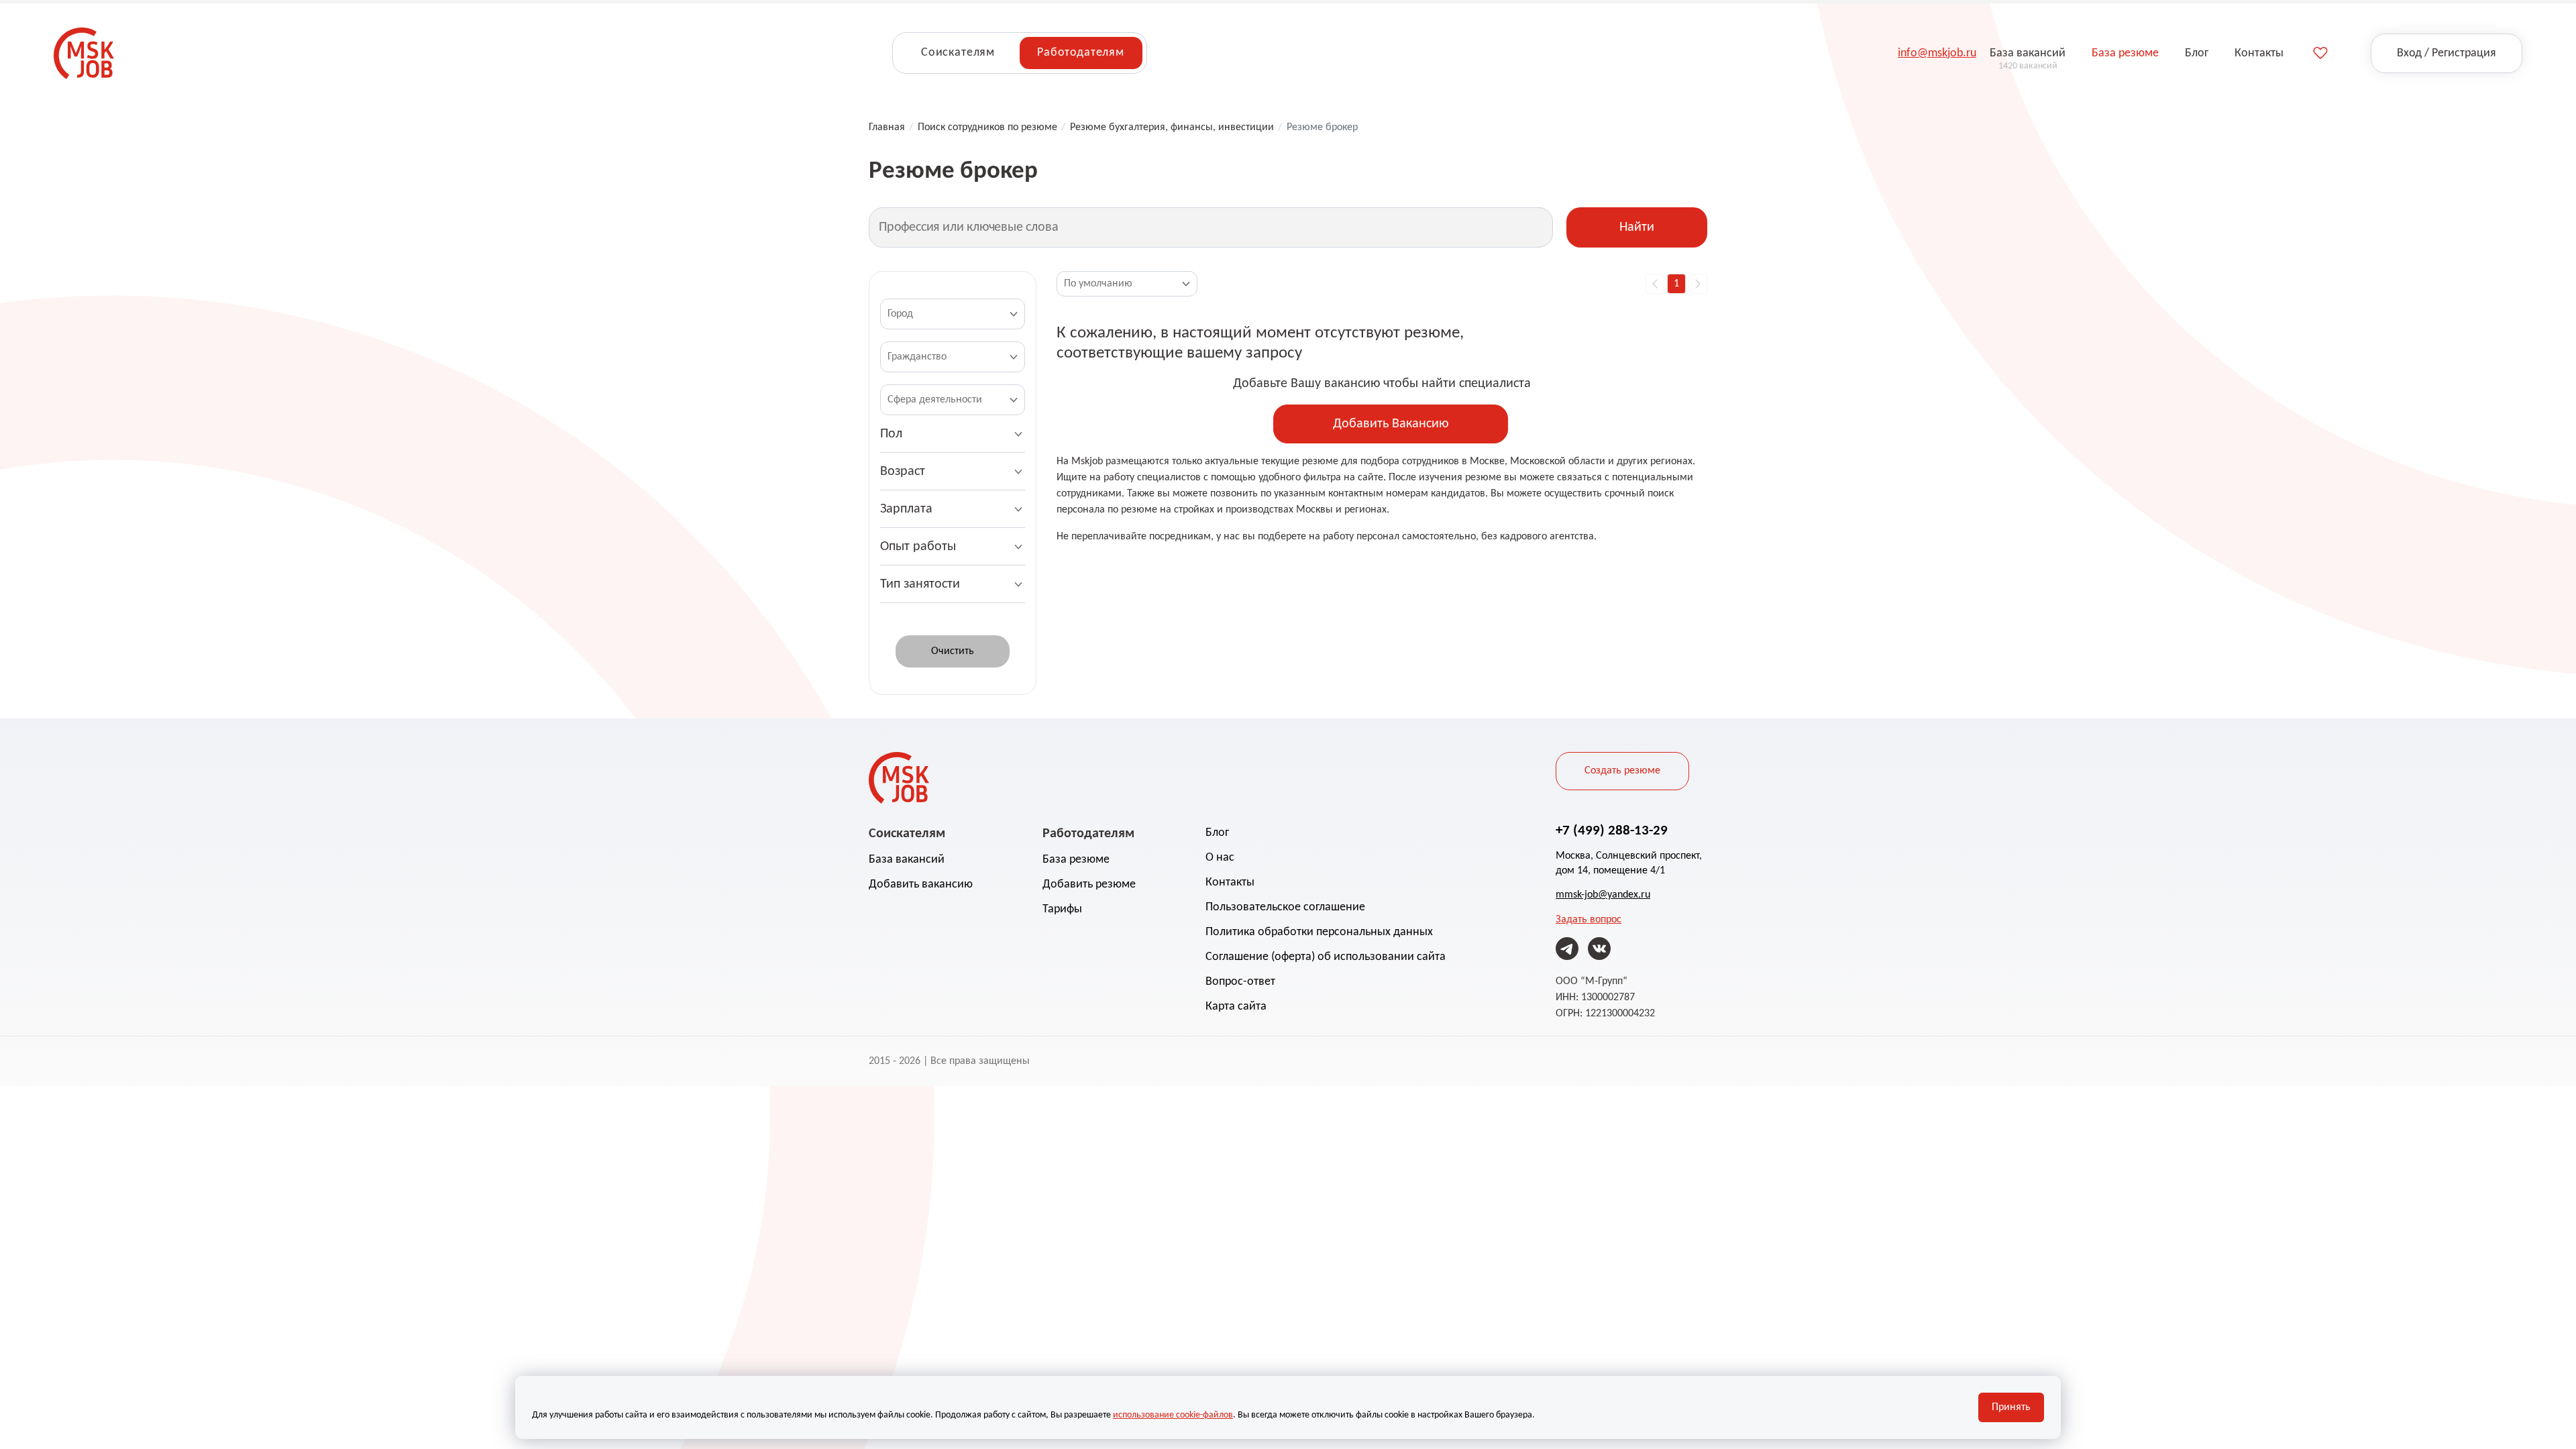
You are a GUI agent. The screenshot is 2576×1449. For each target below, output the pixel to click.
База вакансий (907, 860)
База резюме (1076, 860)
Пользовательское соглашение (1285, 907)
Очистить (953, 651)
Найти (1637, 227)
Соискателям (958, 53)
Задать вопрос (1589, 920)
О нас (1220, 858)
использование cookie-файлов (1173, 1415)
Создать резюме (1622, 771)
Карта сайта (1236, 1007)
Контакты (1230, 882)
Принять (2011, 1407)
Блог (1217, 833)
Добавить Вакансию (1391, 424)
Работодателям (1081, 53)
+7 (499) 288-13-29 (1612, 831)
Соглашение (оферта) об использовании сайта (1326, 957)
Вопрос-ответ (1240, 982)
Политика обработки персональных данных (1319, 932)
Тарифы (1062, 909)
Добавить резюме (1089, 884)
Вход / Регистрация (2447, 53)
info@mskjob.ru (1937, 53)
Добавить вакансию (921, 884)
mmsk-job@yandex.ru (1603, 895)
